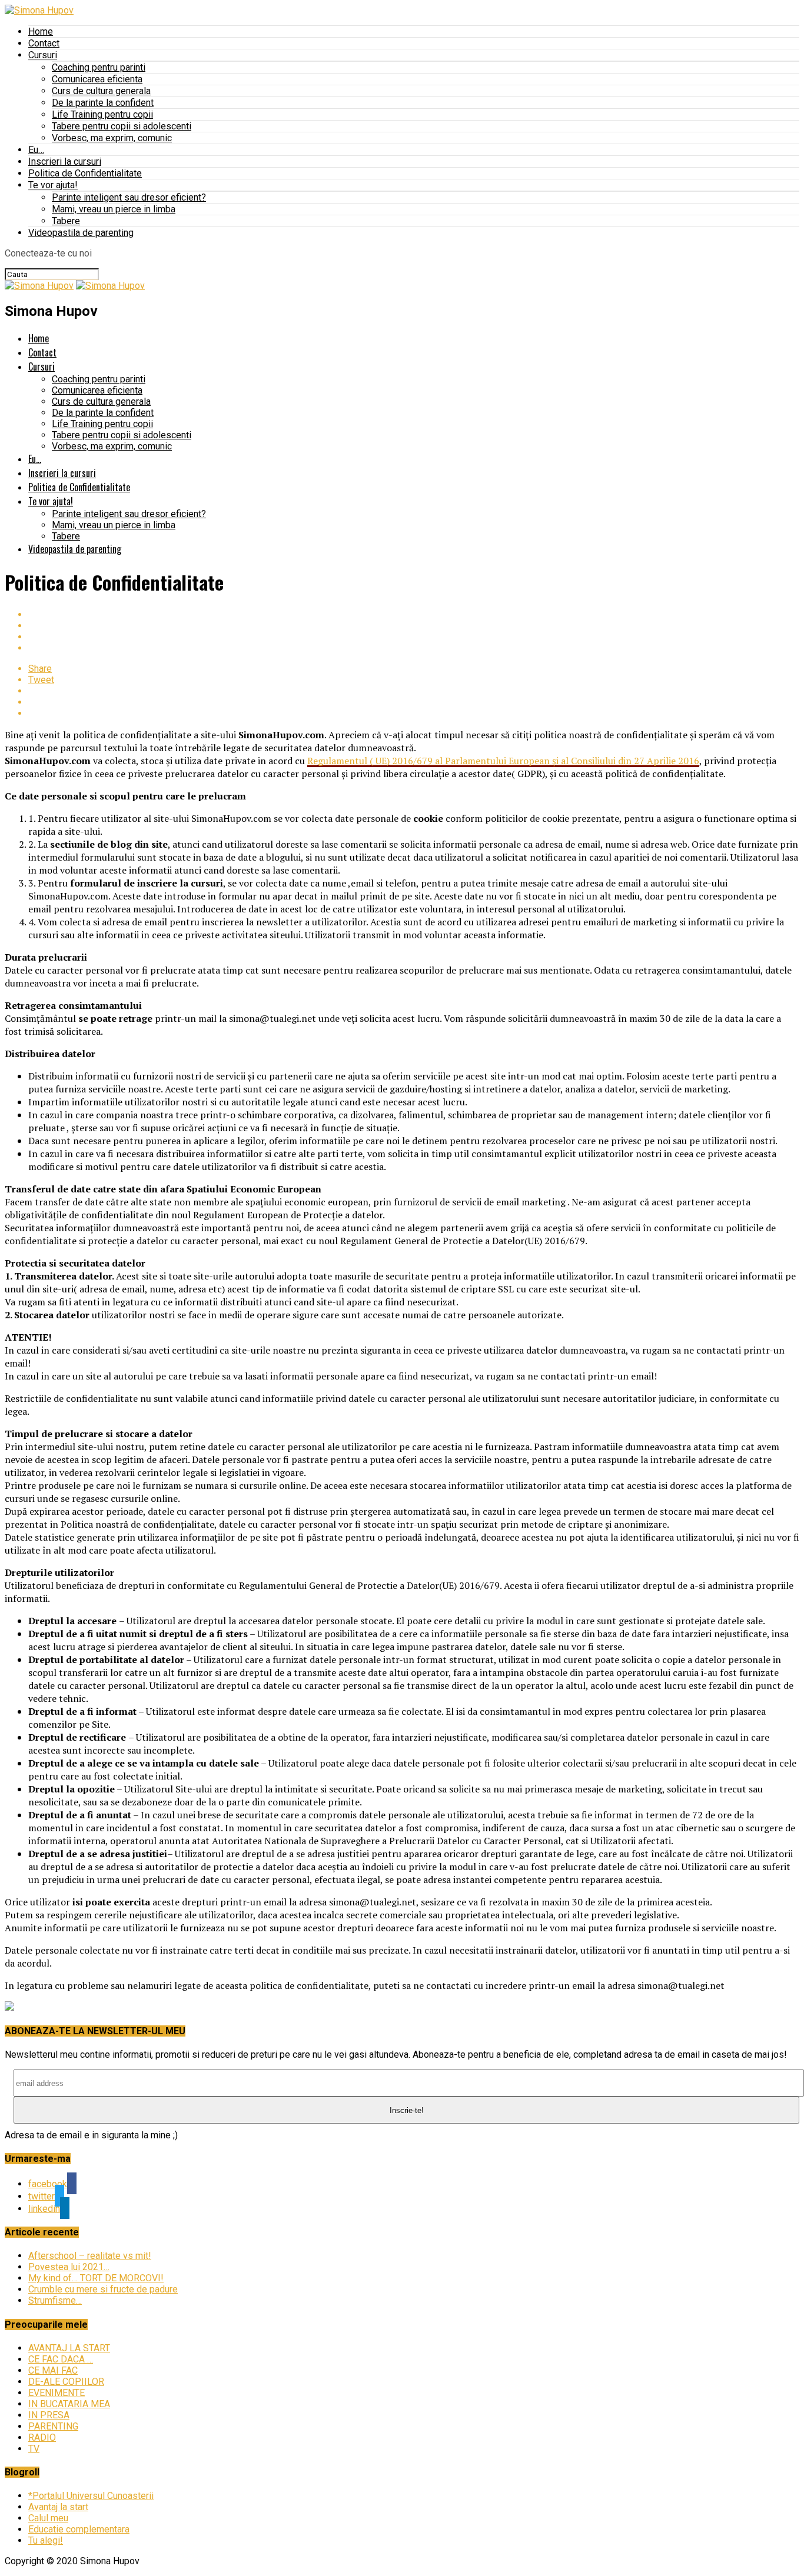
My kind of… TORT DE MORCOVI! (96, 2278)
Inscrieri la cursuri (65, 161)
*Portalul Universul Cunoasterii (91, 2496)
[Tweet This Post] (414, 626)
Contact (44, 43)
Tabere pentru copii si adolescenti (122, 126)
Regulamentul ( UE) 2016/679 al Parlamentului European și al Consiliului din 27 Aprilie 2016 (503, 761)
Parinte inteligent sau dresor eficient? (129, 197)
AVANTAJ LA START (69, 2348)
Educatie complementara (79, 2529)
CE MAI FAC (53, 2370)
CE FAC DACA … (61, 2359)
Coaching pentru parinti (99, 67)
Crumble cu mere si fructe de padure (103, 2289)
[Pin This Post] (414, 637)
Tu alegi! (46, 2540)
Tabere (66, 221)
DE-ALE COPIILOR (66, 2382)
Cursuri (43, 55)
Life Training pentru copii (102, 114)
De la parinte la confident (103, 103)
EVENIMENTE (57, 2393)
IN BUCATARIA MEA (69, 2404)
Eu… (36, 150)
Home (41, 31)
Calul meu (48, 2518)
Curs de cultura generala (101, 91)
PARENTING (53, 2426)
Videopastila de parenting (81, 233)
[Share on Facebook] (414, 614)
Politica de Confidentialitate (85, 173)
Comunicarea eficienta (97, 79)
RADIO (42, 2437)
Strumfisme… (55, 2300)
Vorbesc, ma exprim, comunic (112, 138)
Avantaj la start (58, 2507)
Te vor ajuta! (53, 185)
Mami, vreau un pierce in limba (114, 209)
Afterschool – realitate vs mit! (90, 2256)
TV (34, 2449)
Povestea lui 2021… (69, 2267)
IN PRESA (49, 2415)
